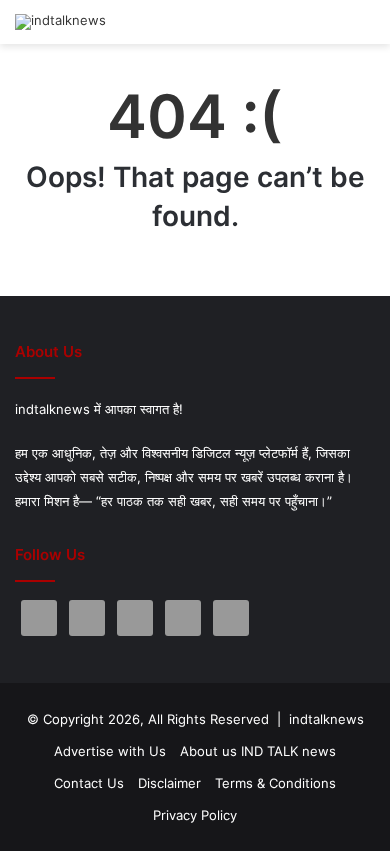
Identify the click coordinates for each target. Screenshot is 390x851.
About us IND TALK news (258, 751)
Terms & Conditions (275, 783)
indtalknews (326, 719)
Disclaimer (169, 783)
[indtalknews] (60, 22)
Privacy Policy (195, 815)
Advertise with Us (110, 751)
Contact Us (89, 783)
